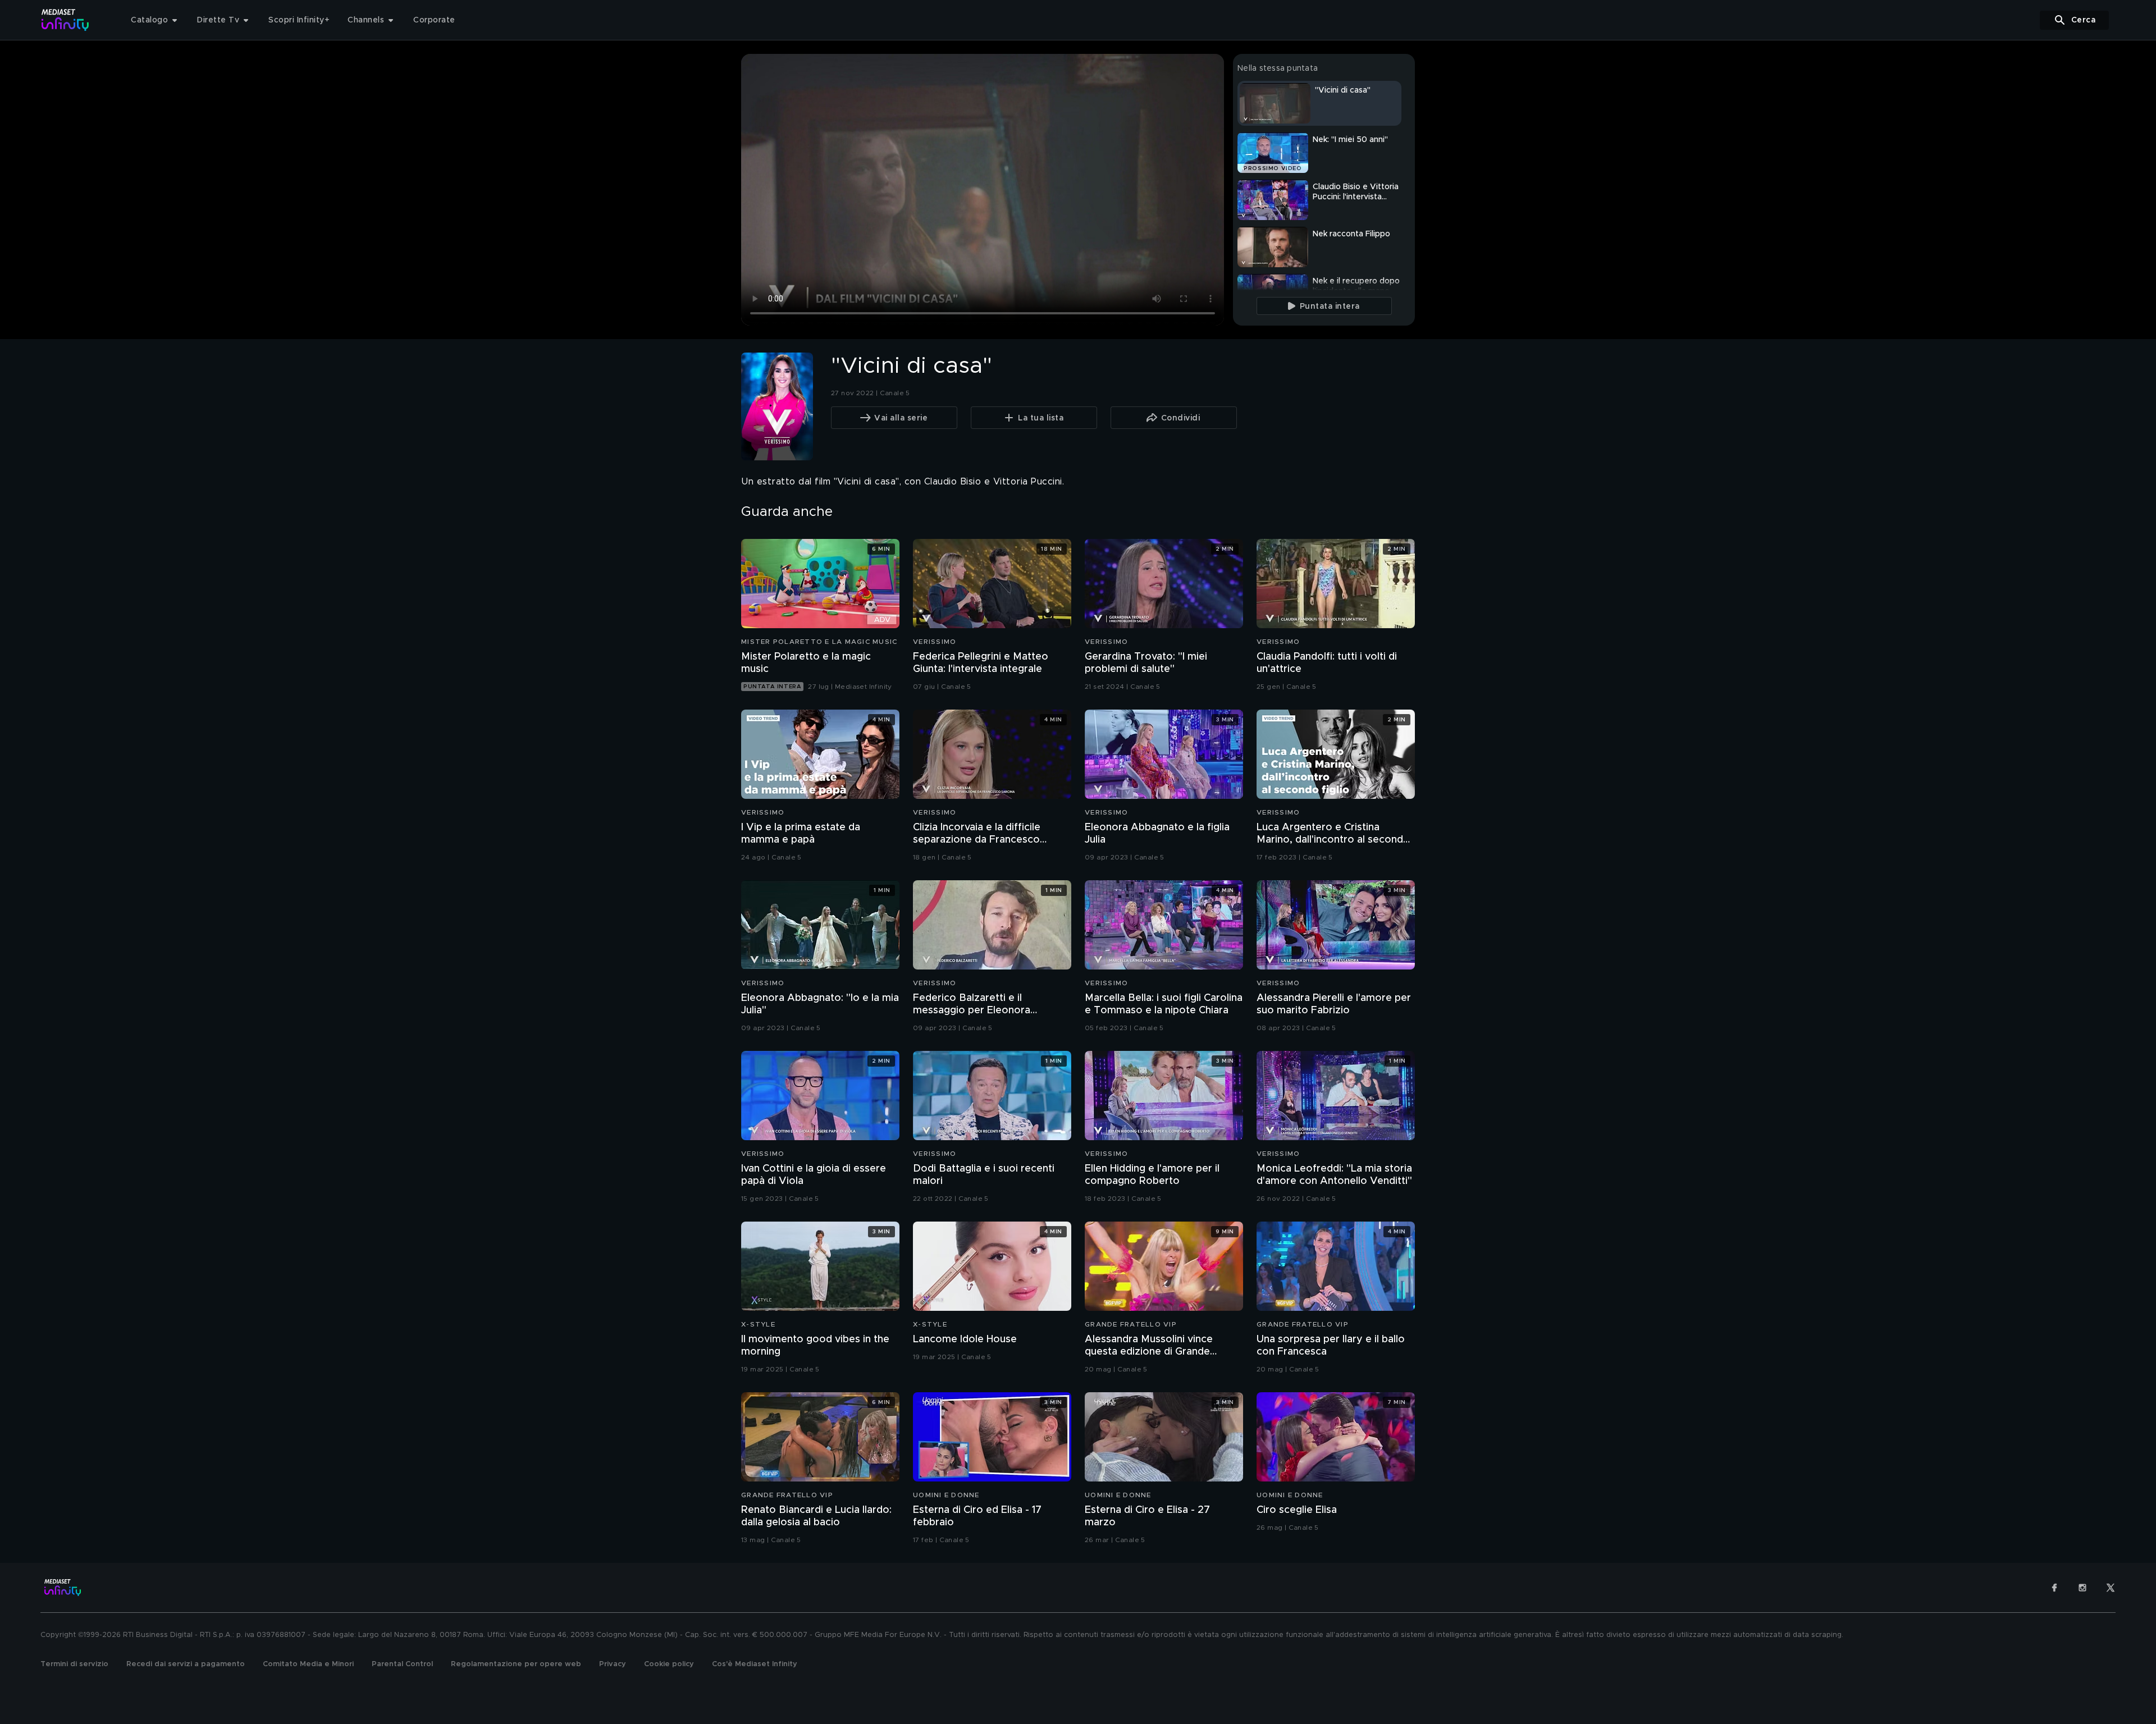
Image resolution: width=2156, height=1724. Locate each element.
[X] (2111, 1588)
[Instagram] (2082, 1588)
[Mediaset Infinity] (65, 20)
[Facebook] (2054, 1588)
